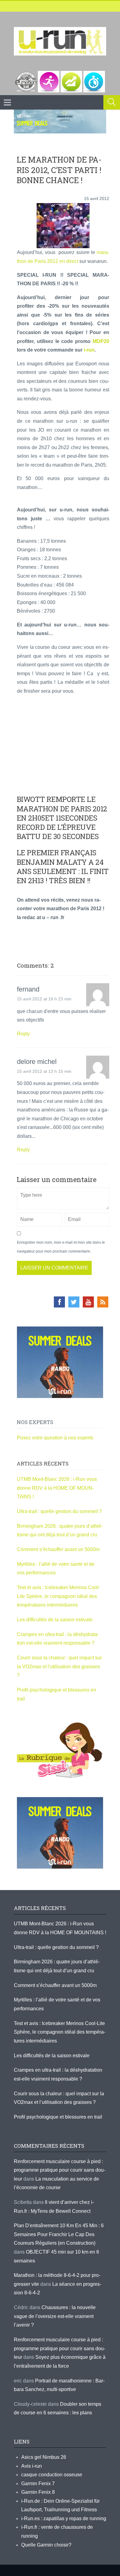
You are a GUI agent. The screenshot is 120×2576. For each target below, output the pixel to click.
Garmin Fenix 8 (38, 2492)
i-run (89, 350)
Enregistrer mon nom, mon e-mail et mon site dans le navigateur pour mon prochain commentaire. (61, 1247)
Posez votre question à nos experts (55, 1438)
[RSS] (103, 1302)
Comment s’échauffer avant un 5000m (59, 1549)
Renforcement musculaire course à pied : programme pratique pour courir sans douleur (60, 2170)
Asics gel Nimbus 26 (44, 2457)
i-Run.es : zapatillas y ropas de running (64, 2518)
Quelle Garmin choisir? (46, 2545)
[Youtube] (88, 1302)
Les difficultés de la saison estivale (55, 1620)
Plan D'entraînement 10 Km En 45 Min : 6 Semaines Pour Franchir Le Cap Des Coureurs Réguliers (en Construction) (59, 2234)
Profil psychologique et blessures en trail (58, 2117)
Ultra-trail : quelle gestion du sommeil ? (59, 1511)
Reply (23, 1034)
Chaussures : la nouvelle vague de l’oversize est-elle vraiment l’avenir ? (55, 2316)
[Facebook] (59, 1302)
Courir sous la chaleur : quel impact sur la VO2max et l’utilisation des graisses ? (59, 1666)
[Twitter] (74, 1302)
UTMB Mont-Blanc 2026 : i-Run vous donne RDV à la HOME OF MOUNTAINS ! (57, 1488)
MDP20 (101, 341)
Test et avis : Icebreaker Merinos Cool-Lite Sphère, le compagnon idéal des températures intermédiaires (58, 1596)
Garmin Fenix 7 (38, 2484)
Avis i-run (32, 2466)
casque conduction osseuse (52, 2475)
